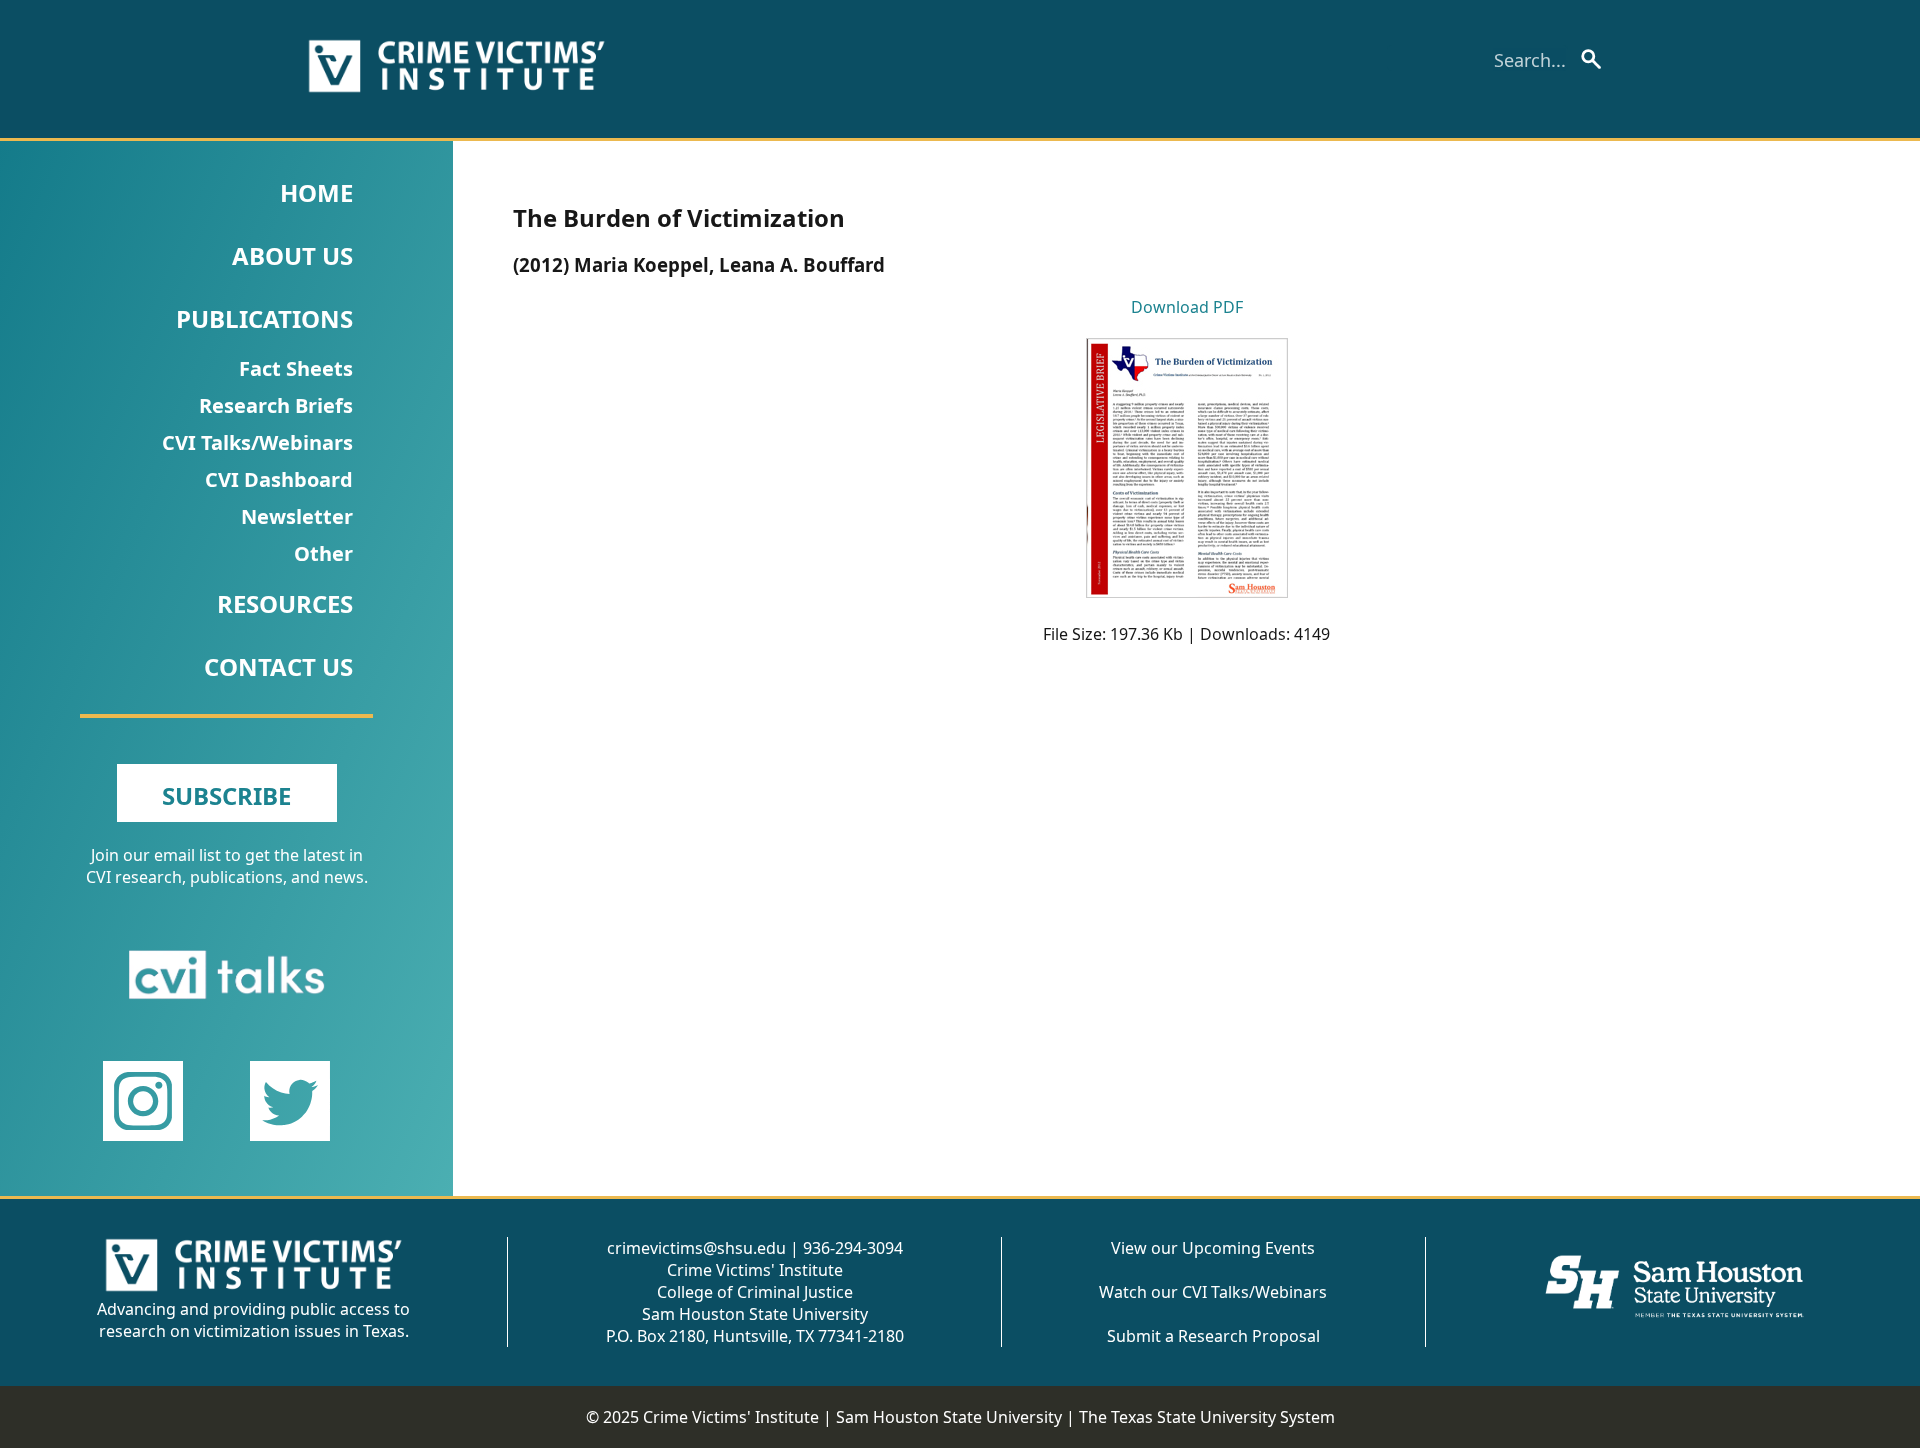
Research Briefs (276, 405)
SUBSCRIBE (226, 795)
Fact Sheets (296, 368)
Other (323, 553)
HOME (316, 192)
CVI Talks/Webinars (257, 442)
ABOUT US (292, 255)
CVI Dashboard (279, 479)
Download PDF (1187, 307)
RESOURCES (285, 603)
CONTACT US (278, 666)
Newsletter (297, 516)
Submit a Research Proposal (1213, 1336)
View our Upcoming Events (1213, 1248)
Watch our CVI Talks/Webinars (1213, 1292)
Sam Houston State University (949, 1417)
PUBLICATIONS (264, 318)
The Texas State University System (1207, 1417)
